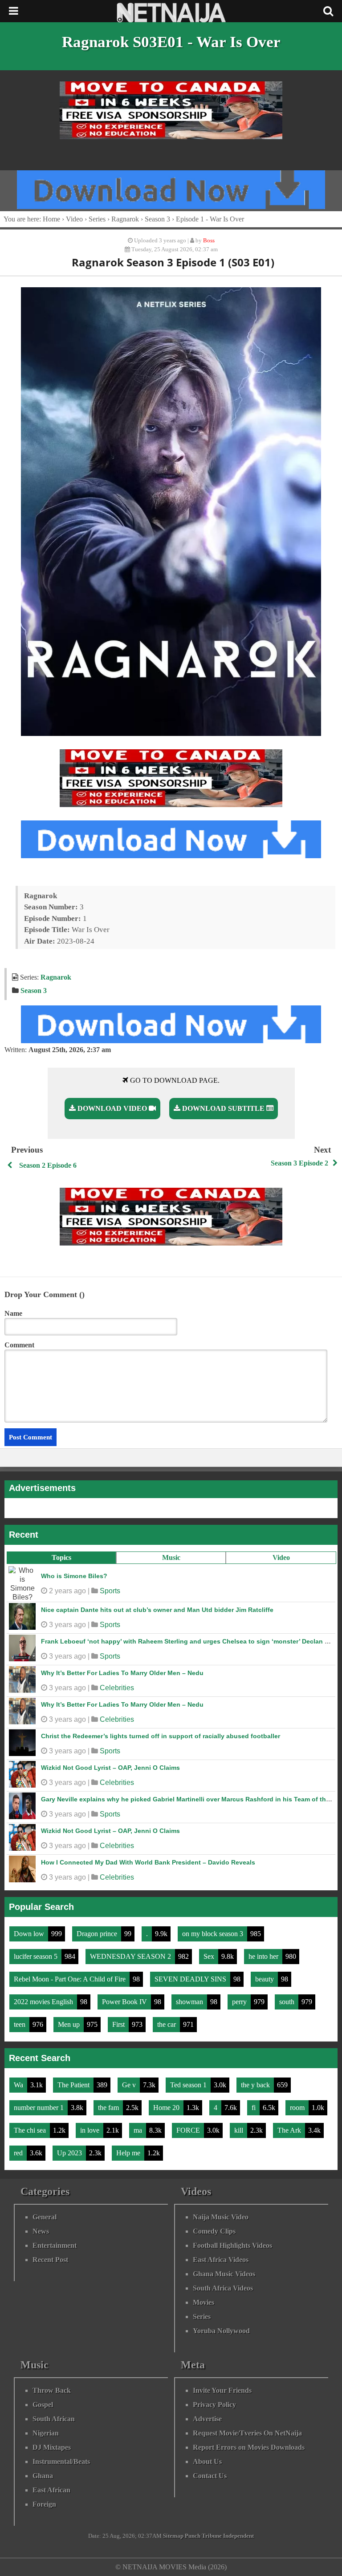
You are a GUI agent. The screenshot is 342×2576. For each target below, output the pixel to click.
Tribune (212, 2536)
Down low (30, 1934)
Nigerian (46, 2433)
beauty (265, 1979)
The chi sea (31, 2130)
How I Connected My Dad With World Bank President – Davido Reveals (148, 1862)
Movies (204, 2302)
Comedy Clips (214, 2231)
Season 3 (157, 219)
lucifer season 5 (37, 1956)
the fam (109, 2108)
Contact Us (210, 2476)
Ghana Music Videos (224, 2274)
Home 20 (167, 2108)
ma (139, 2130)
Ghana (43, 2476)
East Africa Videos (221, 2260)
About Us (207, 2461)
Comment (19, 1345)
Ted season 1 (189, 2085)
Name (13, 1313)
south (288, 2002)
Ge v (130, 2085)
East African (51, 2490)
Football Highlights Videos (232, 2245)
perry (240, 2002)
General (45, 2217)
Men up (70, 2024)
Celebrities (117, 1688)
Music (171, 1557)
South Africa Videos (223, 2288)
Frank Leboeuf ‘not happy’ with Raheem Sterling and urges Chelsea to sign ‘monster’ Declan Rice (189, 1641)
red (19, 2153)
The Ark (290, 2130)
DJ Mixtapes (52, 2447)
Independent (238, 2536)
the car (167, 2024)
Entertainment (55, 2245)
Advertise (207, 2419)
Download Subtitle (223, 1108)
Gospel (43, 2405)
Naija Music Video (221, 2217)
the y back (256, 2085)
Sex (210, 1956)
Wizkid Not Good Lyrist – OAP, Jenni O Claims (110, 1768)
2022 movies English (44, 2002)
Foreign (44, 2504)
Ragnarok (125, 219)
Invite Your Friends (222, 2390)
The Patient (74, 2085)
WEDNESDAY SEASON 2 (131, 1956)
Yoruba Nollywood (221, 2331)
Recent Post (50, 2260)
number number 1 (40, 2108)
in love (91, 2130)
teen (20, 2024)
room (298, 2108)
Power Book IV (125, 2002)
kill (240, 2130)
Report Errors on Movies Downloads (249, 2447)
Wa (19, 2085)
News (41, 2231)
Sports (110, 1591)
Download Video (112, 1108)
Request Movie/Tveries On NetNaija (247, 2433)
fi (254, 2108)
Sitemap (173, 2536)
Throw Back (52, 2390)
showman (190, 2002)
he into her (264, 1956)
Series (97, 219)
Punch (193, 2536)
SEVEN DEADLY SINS (191, 1979)
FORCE (189, 2130)
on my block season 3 (214, 1934)
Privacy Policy (214, 2405)
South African (54, 2419)
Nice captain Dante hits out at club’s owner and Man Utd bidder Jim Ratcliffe (157, 1610)
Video (281, 1557)
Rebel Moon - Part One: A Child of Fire (71, 1979)
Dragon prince (98, 1934)
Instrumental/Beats (61, 2461)
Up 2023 (70, 2153)
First (119, 2024)
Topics (61, 1557)
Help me (129, 2153)
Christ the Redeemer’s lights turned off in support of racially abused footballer (161, 1736)
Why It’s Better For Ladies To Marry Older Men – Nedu (122, 1673)
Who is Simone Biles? (74, 1576)
